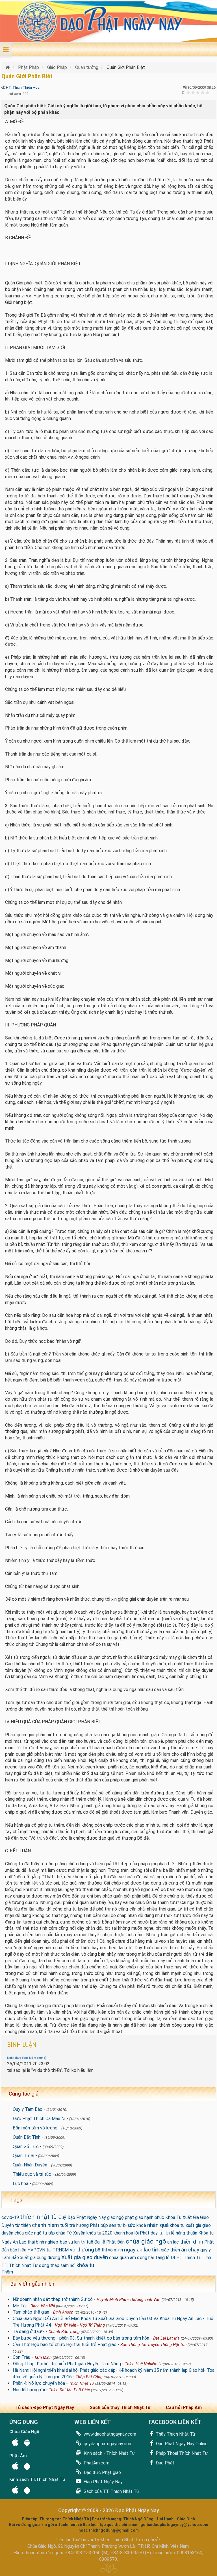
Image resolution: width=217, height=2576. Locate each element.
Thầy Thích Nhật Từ (175, 2434)
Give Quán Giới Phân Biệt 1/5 (188, 92)
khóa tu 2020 (99, 2233)
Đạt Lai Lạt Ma (166, 2338)
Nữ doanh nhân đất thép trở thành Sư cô (53, 2299)
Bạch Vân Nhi (43, 2306)
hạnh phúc (154, 2217)
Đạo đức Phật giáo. (102, 2472)
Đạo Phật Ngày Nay (103, 2482)
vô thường (82, 2250)
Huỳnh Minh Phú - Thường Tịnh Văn (129, 2300)
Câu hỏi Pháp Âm (184, 2408)
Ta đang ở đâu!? (29, 2332)
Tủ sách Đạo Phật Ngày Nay (45, 2408)
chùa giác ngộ (146, 2241)
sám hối (68, 2265)
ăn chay (190, 2250)
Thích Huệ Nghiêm (141, 2364)
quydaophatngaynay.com (108, 2444)
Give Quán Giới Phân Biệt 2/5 (193, 92)
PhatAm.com (96, 2463)
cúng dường (48, 2258)
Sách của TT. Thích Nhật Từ (111, 2491)
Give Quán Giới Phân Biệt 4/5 (203, 92)
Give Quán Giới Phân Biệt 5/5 (208, 92)
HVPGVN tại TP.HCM (48, 2250)
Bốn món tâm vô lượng (35, 2128)
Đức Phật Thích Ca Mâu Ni (39, 2119)
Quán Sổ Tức (26, 2147)
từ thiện (23, 2225)
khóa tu (85, 2265)
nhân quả (158, 2225)
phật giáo (134, 2217)
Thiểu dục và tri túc (32, 2174)
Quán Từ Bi (23, 2156)
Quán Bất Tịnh (27, 2137)
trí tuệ (87, 2242)
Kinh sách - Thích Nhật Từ (109, 2453)
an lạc (173, 2242)
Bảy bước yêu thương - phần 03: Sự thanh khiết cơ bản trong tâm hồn (81, 2338)
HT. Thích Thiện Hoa (23, 87)
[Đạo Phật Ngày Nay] (8, 67)
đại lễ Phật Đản (109, 2242)
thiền (175, 2250)
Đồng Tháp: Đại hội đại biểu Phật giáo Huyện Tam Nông (67, 2364)
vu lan (74, 2242)
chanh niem (45, 2225)
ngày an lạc (137, 2250)
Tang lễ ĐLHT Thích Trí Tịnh (183, 2258)
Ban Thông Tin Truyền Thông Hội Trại (153, 2345)
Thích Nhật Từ (82, 2384)
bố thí (101, 2250)
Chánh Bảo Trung (64, 2332)
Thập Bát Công (89, 2377)
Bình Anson (63, 2312)
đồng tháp (49, 2265)
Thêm (7, 2272)
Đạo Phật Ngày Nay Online (181, 2444)
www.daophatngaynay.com (109, 2434)
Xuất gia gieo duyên (85, 2257)
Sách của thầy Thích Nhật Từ (120, 2408)
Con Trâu (21, 2357)
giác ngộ (115, 2217)
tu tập (49, 2233)
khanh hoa (123, 2233)
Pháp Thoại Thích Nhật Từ (181, 2453)
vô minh (115, 2250)
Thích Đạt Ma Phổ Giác (69, 2390)
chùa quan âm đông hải (131, 2258)
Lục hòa (20, 2184)
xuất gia (28, 2258)
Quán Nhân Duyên (30, 2165)
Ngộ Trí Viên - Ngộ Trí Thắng (80, 2325)
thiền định (192, 2242)
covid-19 (10, 2217)
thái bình (36, 2242)
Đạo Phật (164, 2463)
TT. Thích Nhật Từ (20, 2265)
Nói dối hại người (29, 2390)
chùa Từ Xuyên (71, 2233)
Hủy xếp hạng (184, 92)
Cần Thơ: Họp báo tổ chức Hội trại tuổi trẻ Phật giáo (65, 2345)
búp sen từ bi (114, 2225)
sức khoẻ (137, 2225)
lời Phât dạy (146, 2233)
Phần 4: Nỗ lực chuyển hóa (39, 2383)
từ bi (164, 2233)
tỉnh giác (160, 2250)
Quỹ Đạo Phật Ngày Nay (82, 2217)
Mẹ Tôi (20, 2306)
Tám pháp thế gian (31, 2312)
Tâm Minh (43, 2358)
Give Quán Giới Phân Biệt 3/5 (198, 92)
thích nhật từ (39, 2217)
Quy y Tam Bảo (28, 2109)
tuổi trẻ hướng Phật (80, 2225)
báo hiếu (18, 2250)
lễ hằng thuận (184, 2233)
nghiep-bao (56, 2242)
